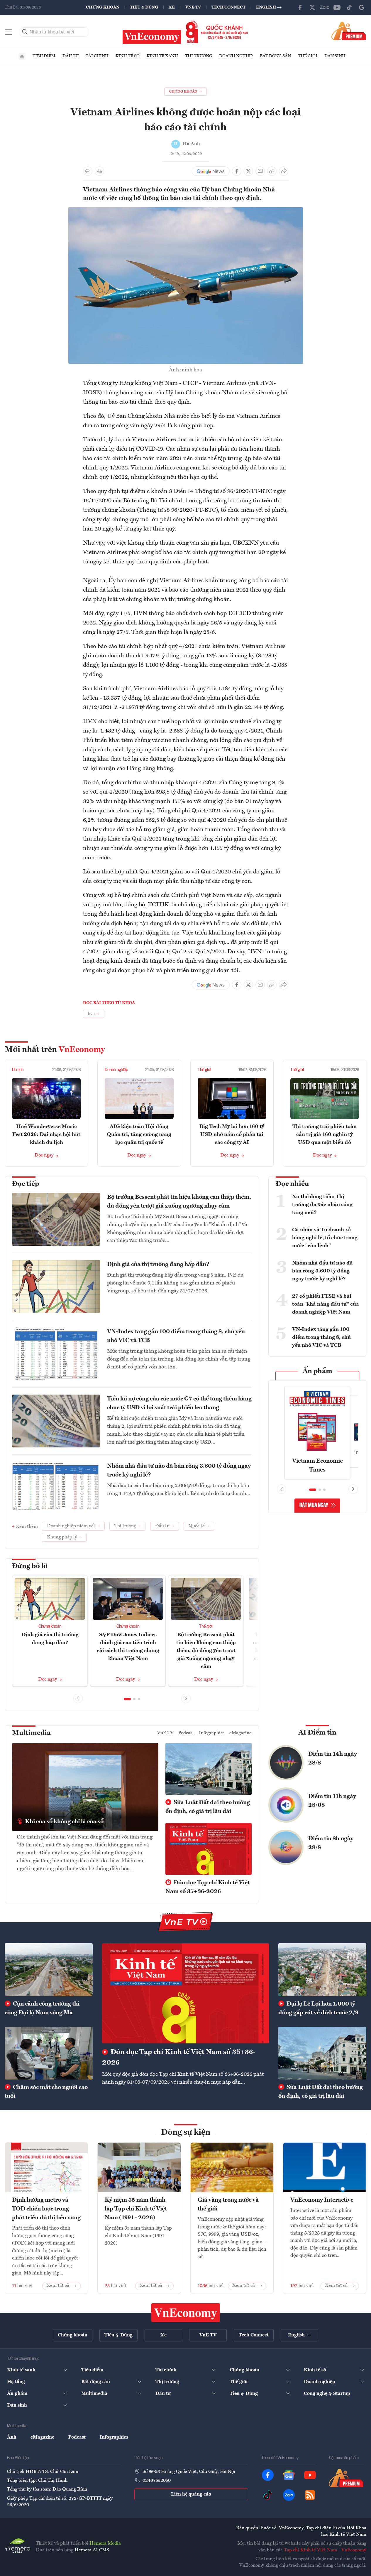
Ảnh (12, 2437)
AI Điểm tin (317, 1733)
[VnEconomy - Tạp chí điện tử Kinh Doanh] (186, 2313)
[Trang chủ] (22, 56)
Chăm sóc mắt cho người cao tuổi (46, 2092)
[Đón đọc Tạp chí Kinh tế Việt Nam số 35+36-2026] (186, 1993)
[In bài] (88, 171)
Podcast (186, 1733)
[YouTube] (337, 7)
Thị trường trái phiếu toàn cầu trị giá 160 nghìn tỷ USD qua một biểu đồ (325, 1134)
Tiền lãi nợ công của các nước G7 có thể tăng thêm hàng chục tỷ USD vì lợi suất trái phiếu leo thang (179, 1403)
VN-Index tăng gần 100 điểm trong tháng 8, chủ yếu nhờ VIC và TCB (176, 1336)
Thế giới (308, 56)
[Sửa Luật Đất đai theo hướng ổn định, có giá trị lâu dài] (322, 2053)
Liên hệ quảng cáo (191, 2494)
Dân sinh (335, 56)
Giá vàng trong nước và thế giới (228, 2205)
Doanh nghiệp (236, 56)
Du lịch (18, 1070)
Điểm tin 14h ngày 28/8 (333, 1759)
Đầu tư (71, 56)
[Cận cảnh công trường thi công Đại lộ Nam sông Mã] (49, 1970)
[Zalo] (325, 7)
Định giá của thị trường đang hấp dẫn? (158, 1265)
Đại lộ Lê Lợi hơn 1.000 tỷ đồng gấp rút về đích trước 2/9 (318, 2008)
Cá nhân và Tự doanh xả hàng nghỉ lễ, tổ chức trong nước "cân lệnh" (325, 1238)
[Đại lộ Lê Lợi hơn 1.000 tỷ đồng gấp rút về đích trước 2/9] (322, 1970)
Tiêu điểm (44, 56)
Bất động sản (275, 56)
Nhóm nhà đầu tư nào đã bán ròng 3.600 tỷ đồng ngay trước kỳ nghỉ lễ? (179, 1471)
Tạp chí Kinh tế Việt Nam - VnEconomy (325, 2550)
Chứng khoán (103, 7)
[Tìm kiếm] (25, 32)
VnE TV (193, 7)
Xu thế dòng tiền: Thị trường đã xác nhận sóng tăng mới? (322, 1205)
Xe (172, 7)
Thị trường (199, 56)
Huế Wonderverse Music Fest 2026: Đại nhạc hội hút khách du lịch (46, 1134)
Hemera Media (105, 2543)
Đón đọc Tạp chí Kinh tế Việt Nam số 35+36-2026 (207, 1887)
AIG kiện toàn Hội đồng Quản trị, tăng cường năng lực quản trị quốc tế (139, 1134)
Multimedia (31, 1733)
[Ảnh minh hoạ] (186, 211)
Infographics (212, 1733)
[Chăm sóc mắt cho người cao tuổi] (49, 2053)
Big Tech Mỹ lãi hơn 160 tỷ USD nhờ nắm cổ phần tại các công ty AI (232, 1134)
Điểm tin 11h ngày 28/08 (332, 1801)
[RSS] (310, 2495)
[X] (312, 7)
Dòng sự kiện (186, 2133)
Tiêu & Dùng (144, 7)
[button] (127, 1699)
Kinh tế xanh (162, 56)
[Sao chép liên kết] (272, 171)
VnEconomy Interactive (322, 2200)
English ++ (269, 7)
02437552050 (157, 2481)
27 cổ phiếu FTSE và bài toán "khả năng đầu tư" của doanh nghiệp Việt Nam (326, 1304)
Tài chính (97, 56)
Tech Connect (228, 7)
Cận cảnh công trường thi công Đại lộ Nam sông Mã (42, 2008)
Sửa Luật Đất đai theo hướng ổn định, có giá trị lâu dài (208, 1807)
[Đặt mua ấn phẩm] (349, 31)
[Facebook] (300, 7)
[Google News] (362, 7)
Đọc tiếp (26, 1184)
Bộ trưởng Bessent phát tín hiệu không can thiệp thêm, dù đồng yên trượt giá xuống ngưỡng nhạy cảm (179, 1202)
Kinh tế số (128, 56)
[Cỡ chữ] (99, 171)
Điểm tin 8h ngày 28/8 (331, 1843)
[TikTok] (349, 7)
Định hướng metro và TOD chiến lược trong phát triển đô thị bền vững (46, 2209)
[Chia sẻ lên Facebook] (237, 171)
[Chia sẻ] (284, 171)
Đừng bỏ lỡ (30, 1566)
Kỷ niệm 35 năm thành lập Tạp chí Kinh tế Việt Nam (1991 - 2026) (136, 2209)
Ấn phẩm (317, 1371)
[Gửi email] (260, 171)
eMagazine (240, 1733)
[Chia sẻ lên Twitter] (248, 171)
